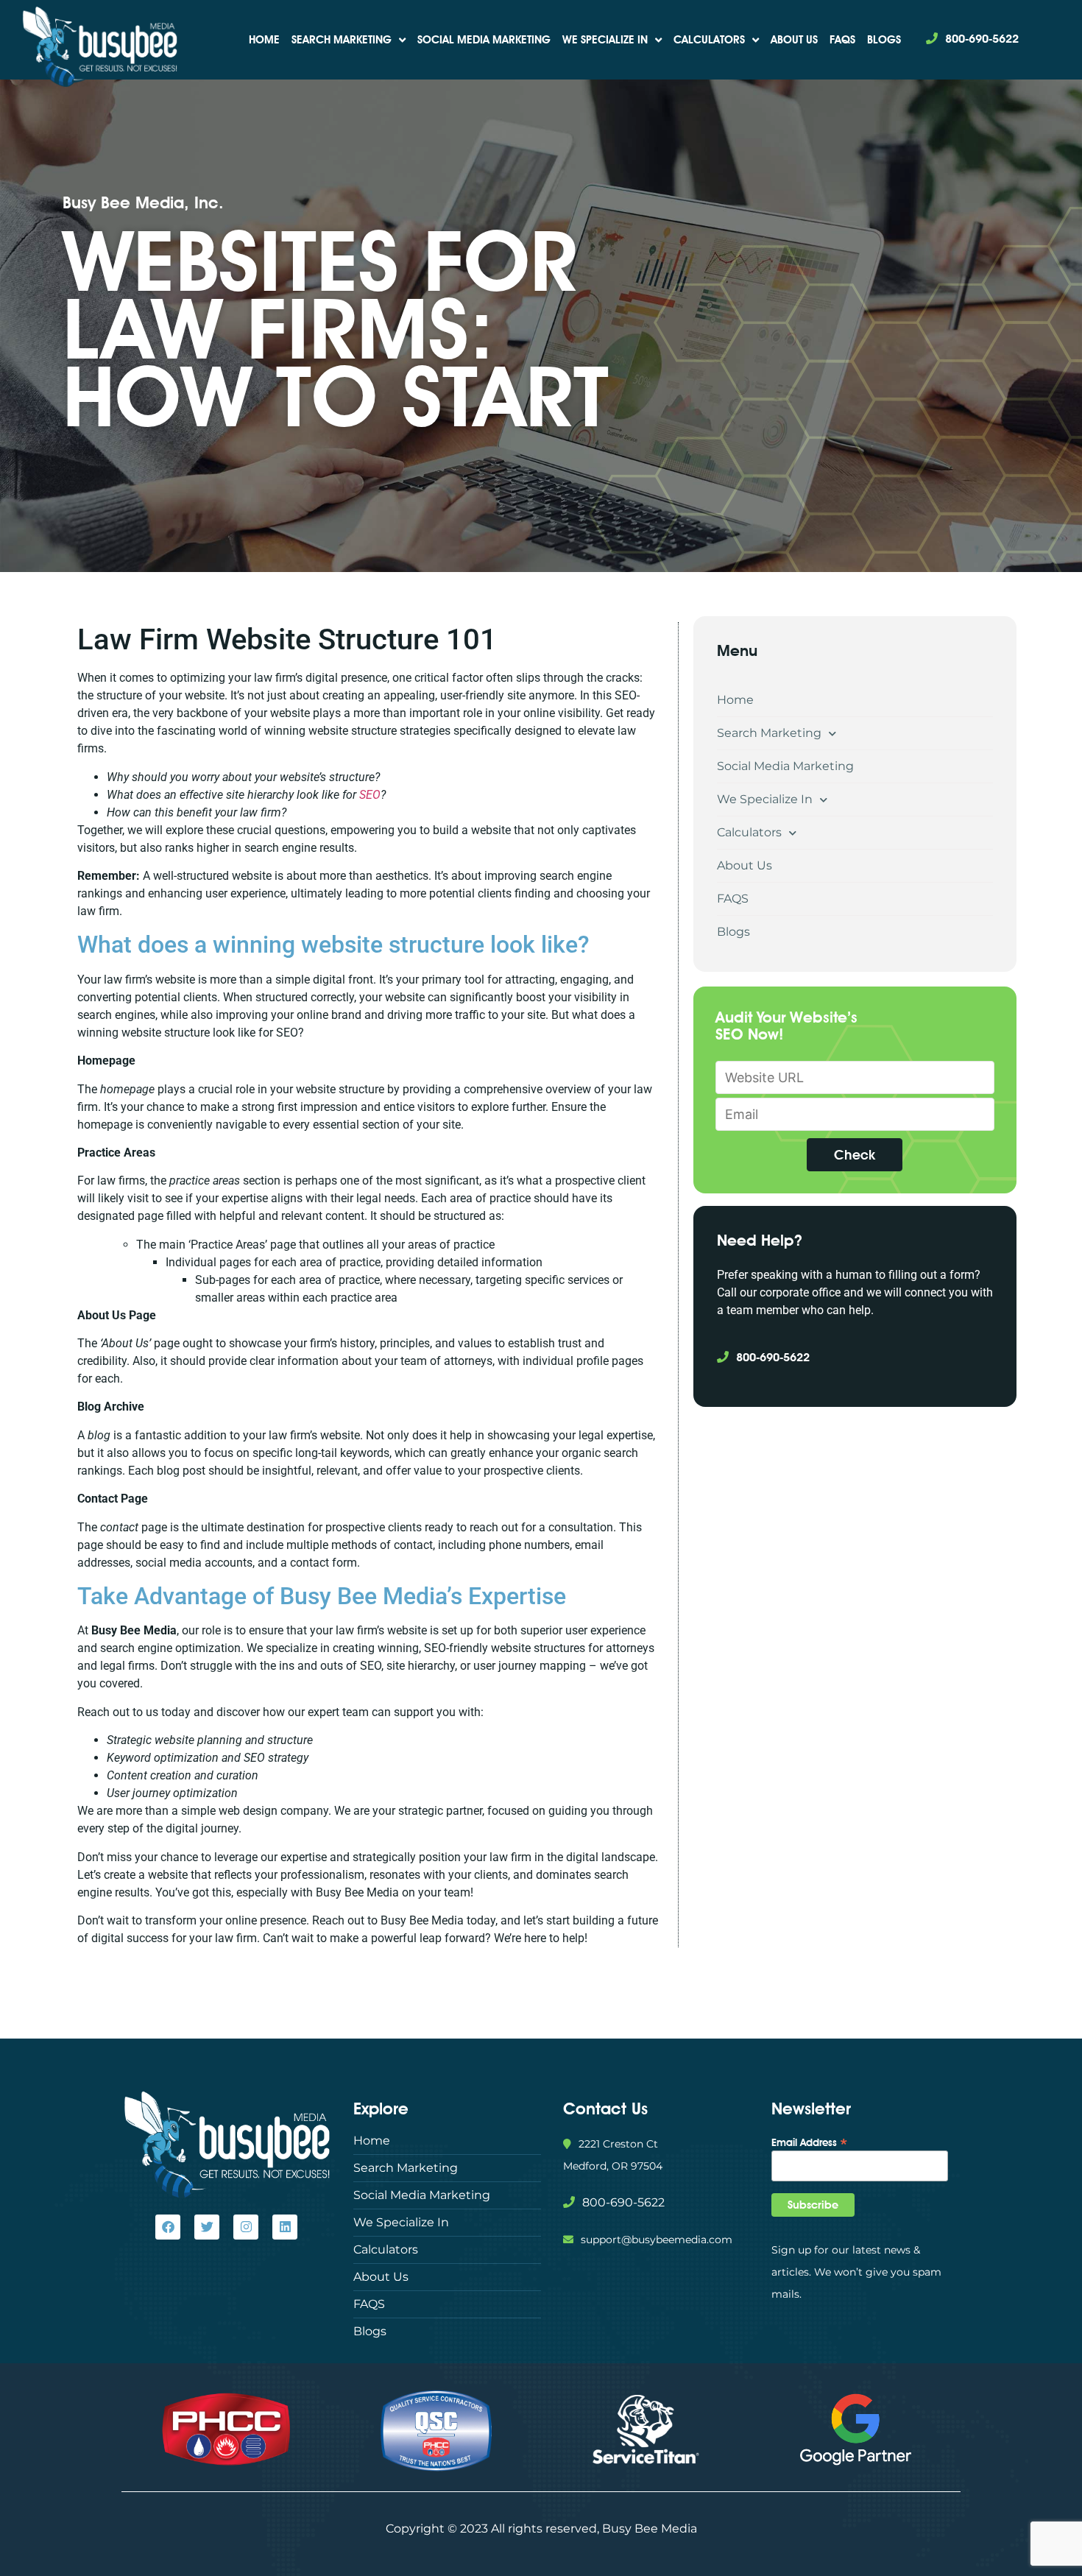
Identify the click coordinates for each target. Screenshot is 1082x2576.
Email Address (810, 2142)
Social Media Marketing (484, 40)
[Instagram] (246, 2227)
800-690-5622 (982, 39)
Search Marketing (342, 40)
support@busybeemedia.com (657, 2240)
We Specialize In (605, 40)
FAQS (842, 40)
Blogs (884, 40)
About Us (794, 40)
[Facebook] (168, 2227)
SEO (370, 795)
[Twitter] (207, 2227)
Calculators (709, 40)
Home (264, 40)
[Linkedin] (285, 2227)
